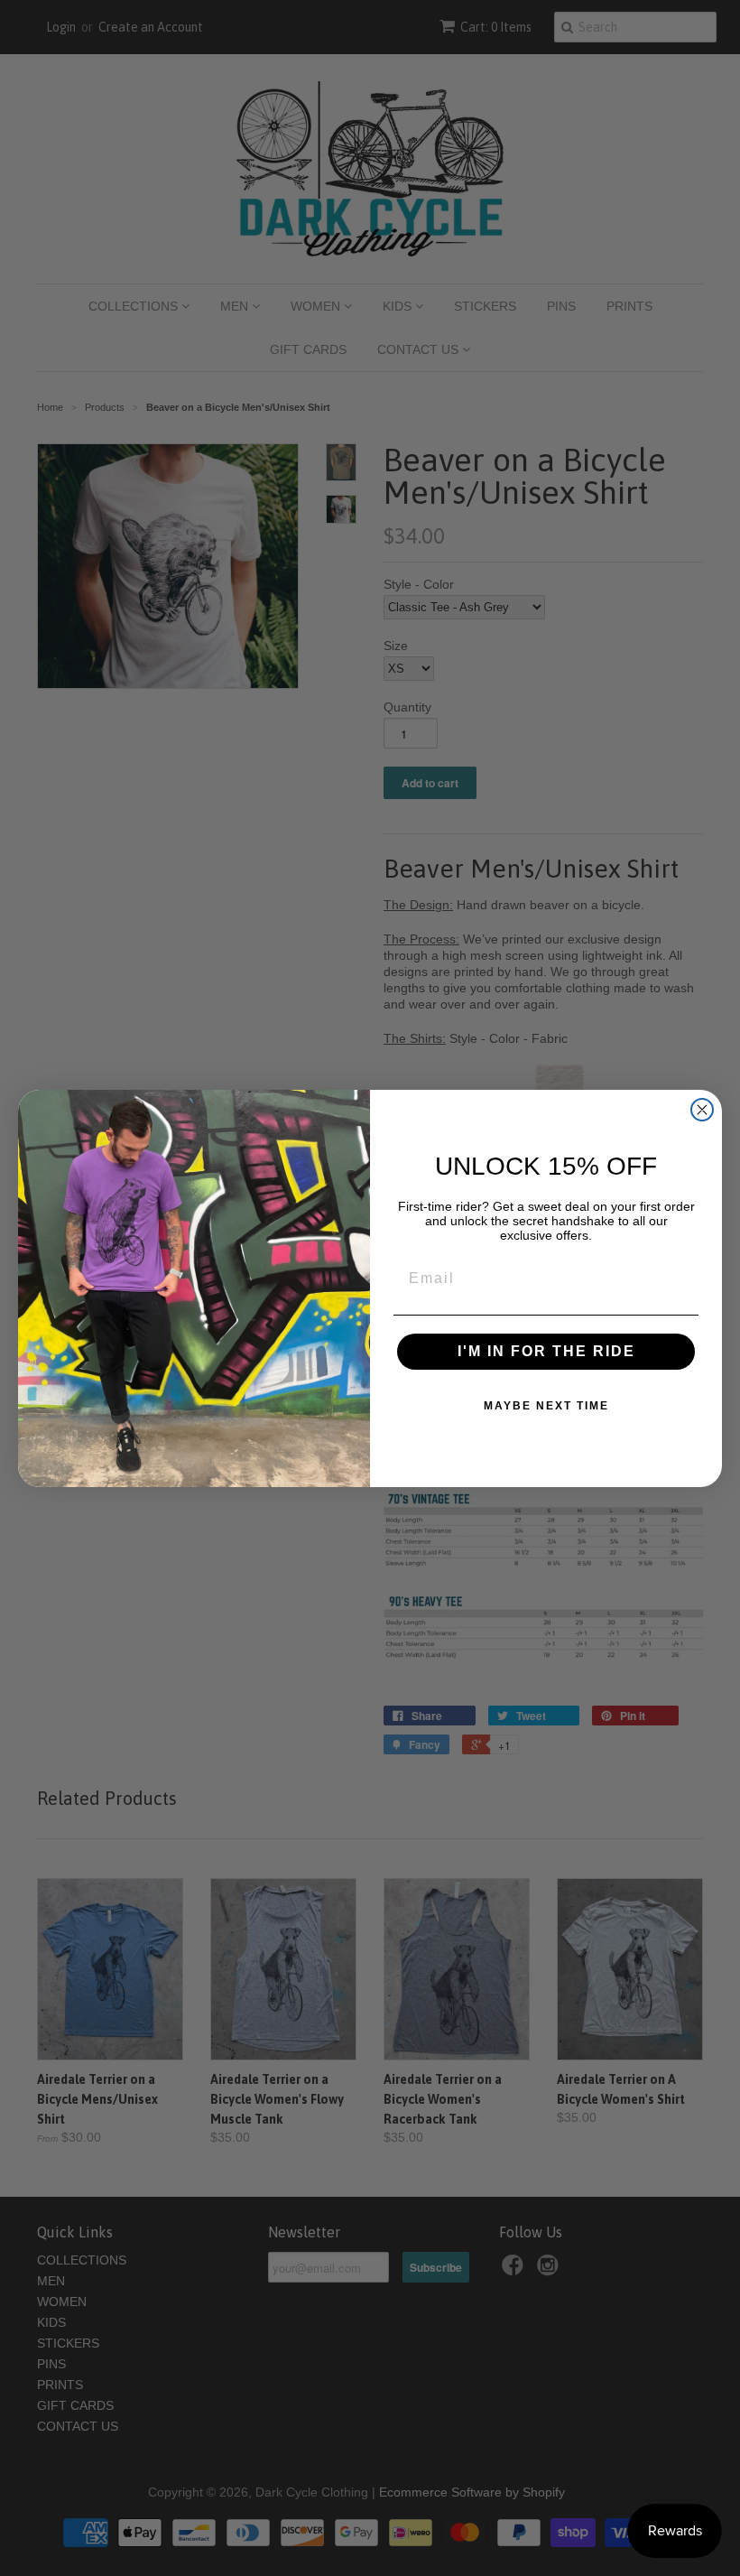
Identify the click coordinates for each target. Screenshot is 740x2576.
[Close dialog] (702, 1110)
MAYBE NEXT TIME (546, 1406)
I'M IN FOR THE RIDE (546, 1351)
